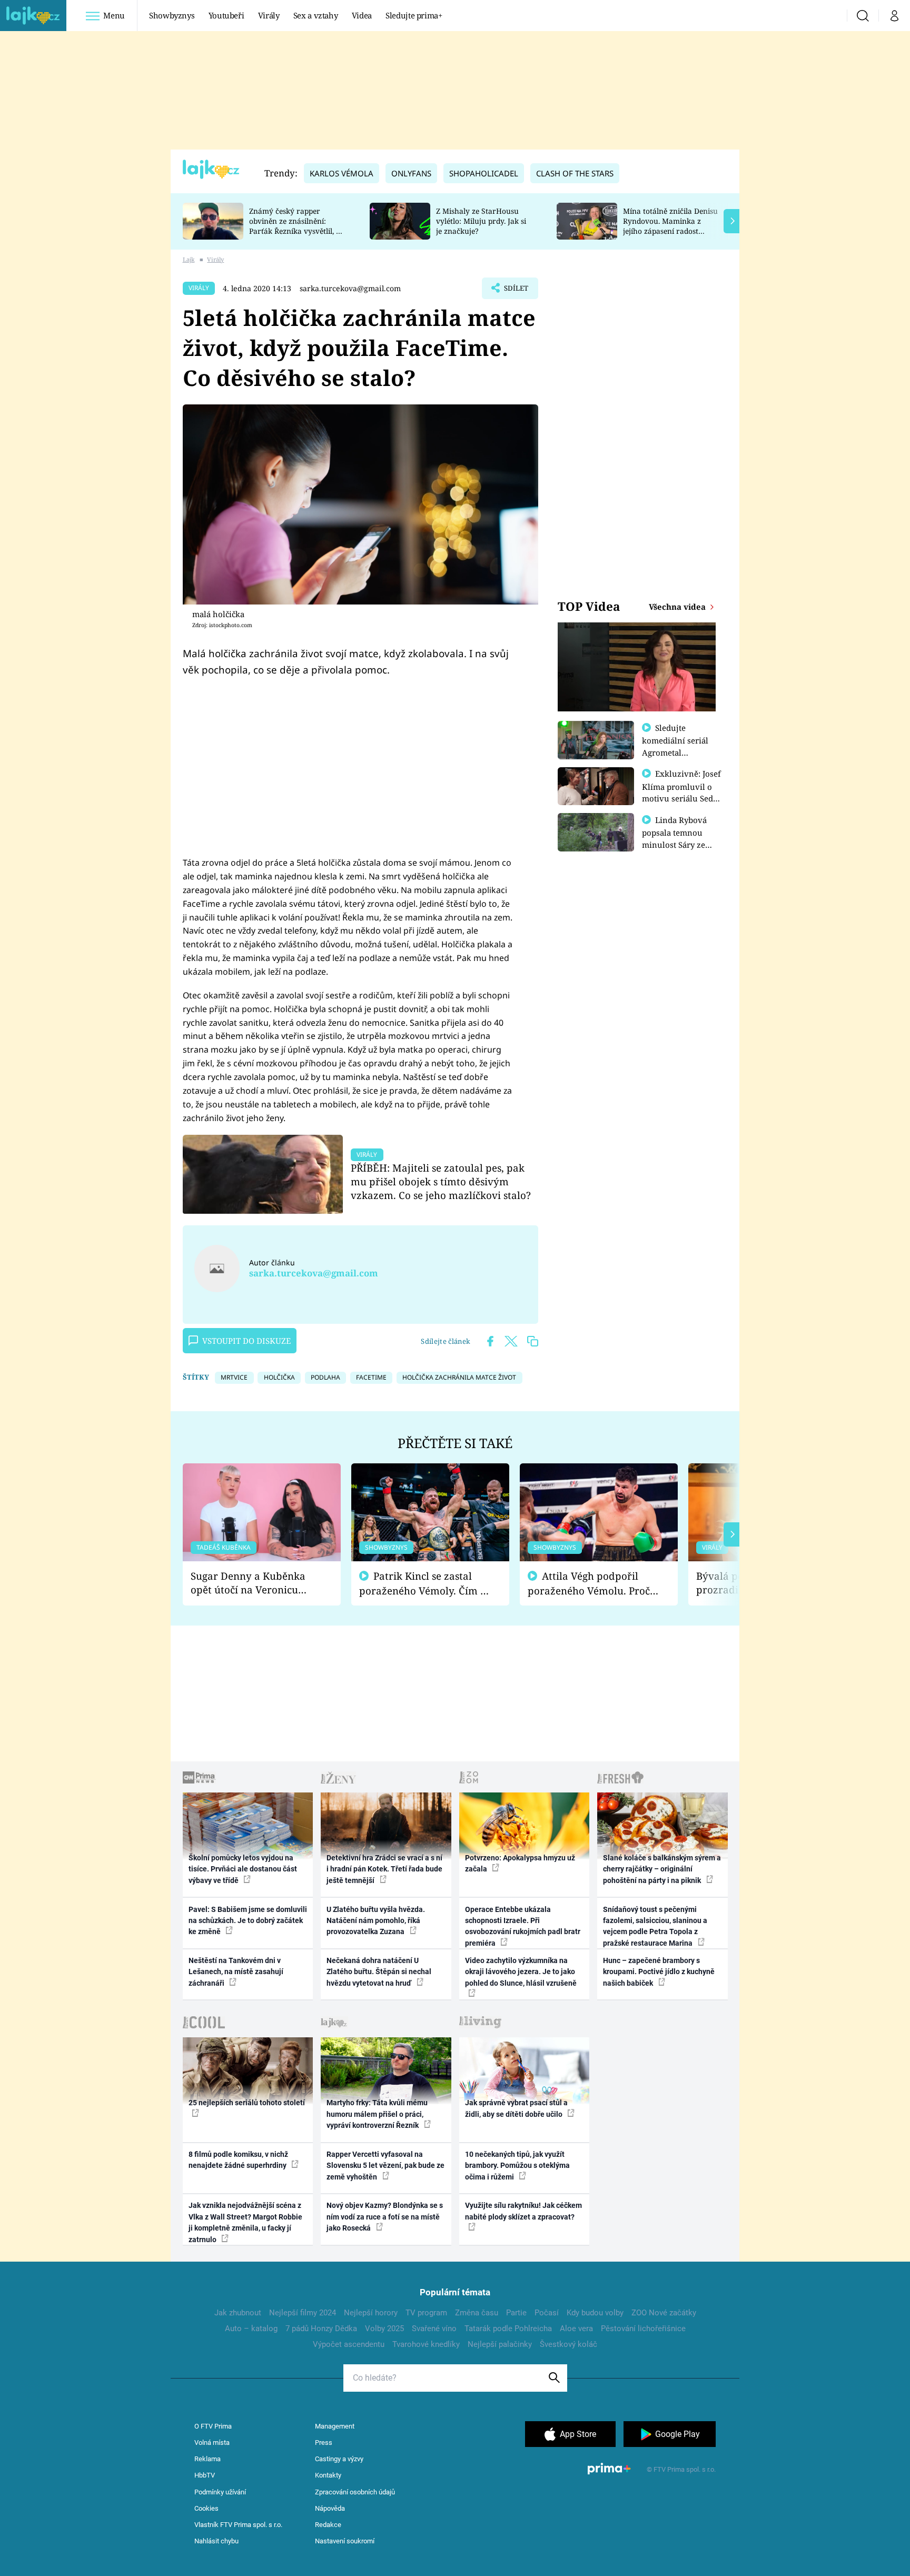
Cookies (206, 2508)
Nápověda (330, 2508)
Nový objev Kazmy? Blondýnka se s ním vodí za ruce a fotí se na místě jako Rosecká (385, 2217)
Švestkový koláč (568, 2344)
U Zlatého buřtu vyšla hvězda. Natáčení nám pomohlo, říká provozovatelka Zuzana (376, 1921)
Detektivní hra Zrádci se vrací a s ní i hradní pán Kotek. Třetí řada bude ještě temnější (384, 1869)
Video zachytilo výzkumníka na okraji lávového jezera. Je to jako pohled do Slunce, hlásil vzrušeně (521, 1972)
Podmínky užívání (220, 2492)
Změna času (477, 2313)
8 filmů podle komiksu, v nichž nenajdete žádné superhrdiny (238, 2160)
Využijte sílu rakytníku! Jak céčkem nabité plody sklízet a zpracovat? (523, 2211)
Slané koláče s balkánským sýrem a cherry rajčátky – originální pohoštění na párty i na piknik (662, 1869)
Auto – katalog (251, 2329)
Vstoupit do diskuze (246, 1341)
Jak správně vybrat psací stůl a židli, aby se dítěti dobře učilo (516, 2108)
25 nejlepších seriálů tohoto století (247, 2103)
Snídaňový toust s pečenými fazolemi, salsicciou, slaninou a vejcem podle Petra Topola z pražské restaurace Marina (655, 1926)
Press (324, 2443)
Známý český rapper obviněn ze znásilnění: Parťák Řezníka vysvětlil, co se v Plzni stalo (296, 226)
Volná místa (212, 2443)
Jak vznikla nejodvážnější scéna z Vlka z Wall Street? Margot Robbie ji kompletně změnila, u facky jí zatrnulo (245, 2222)
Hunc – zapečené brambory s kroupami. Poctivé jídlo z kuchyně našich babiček (659, 1972)
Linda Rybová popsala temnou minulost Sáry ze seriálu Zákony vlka (679, 838)
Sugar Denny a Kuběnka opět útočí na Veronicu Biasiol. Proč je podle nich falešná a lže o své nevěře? (253, 1583)
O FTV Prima (213, 2426)
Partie (516, 2313)
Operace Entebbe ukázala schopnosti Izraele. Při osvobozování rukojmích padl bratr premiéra (523, 1926)
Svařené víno (434, 2329)
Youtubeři (226, 15)
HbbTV (205, 2475)
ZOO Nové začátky (664, 2313)
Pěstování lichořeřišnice (643, 2329)
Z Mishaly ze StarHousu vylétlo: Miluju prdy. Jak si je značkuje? (481, 221)
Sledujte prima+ (414, 15)
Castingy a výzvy (339, 2459)
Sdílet (515, 291)
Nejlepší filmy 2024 (303, 2313)
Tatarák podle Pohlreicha (508, 2329)
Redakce (328, 2525)
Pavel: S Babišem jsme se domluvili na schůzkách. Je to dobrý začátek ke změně (248, 1921)
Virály (269, 15)
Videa (362, 15)
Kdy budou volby (595, 2313)
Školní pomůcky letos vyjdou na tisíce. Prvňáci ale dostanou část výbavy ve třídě (243, 1869)
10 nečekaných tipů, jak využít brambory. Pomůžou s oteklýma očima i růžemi (517, 2166)
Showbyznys (172, 15)
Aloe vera (576, 2329)
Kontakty (328, 2475)
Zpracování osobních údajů (355, 2492)
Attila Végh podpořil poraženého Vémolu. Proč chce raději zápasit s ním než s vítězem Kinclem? (589, 1584)
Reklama (207, 2459)
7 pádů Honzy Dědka (321, 2329)
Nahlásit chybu (216, 2541)
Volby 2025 (384, 2329)
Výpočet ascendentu (349, 2344)
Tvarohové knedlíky (426, 2344)
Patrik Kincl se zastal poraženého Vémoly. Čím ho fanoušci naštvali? (426, 1584)
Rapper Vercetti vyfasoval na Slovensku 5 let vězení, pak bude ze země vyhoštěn (385, 2166)
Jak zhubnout (238, 2313)
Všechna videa (678, 607)
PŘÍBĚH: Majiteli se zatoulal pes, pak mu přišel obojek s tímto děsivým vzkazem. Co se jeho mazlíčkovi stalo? (441, 1181)
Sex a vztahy (316, 15)
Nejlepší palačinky (500, 2344)
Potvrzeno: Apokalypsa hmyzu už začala (520, 1863)
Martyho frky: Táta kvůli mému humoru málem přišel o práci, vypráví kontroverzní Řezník (377, 2114)
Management (335, 2426)
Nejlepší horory (371, 2313)
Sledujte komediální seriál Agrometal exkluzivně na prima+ (675, 752)
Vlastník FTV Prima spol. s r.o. (238, 2525)
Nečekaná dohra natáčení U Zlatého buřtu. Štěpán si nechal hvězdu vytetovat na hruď (379, 1972)
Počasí (547, 2313)
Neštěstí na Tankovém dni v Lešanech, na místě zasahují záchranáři (236, 1972)
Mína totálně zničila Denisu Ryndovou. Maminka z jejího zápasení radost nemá (670, 226)
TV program (426, 2313)
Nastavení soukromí (345, 2541)
